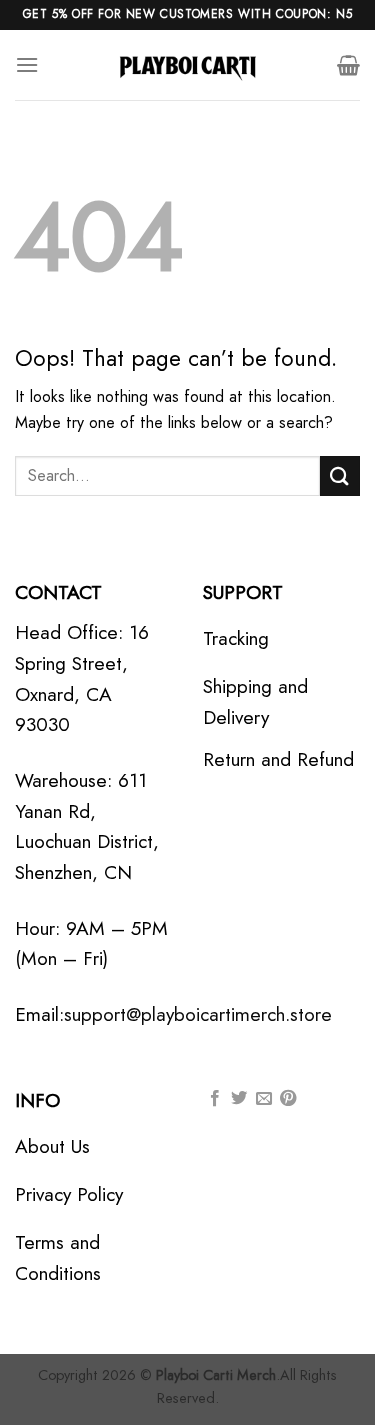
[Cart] (348, 65)
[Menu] (27, 64)
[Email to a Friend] (264, 1099)
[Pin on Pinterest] (288, 1099)
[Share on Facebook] (215, 1099)
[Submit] (340, 475)
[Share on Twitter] (239, 1099)
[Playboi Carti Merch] (188, 65)
